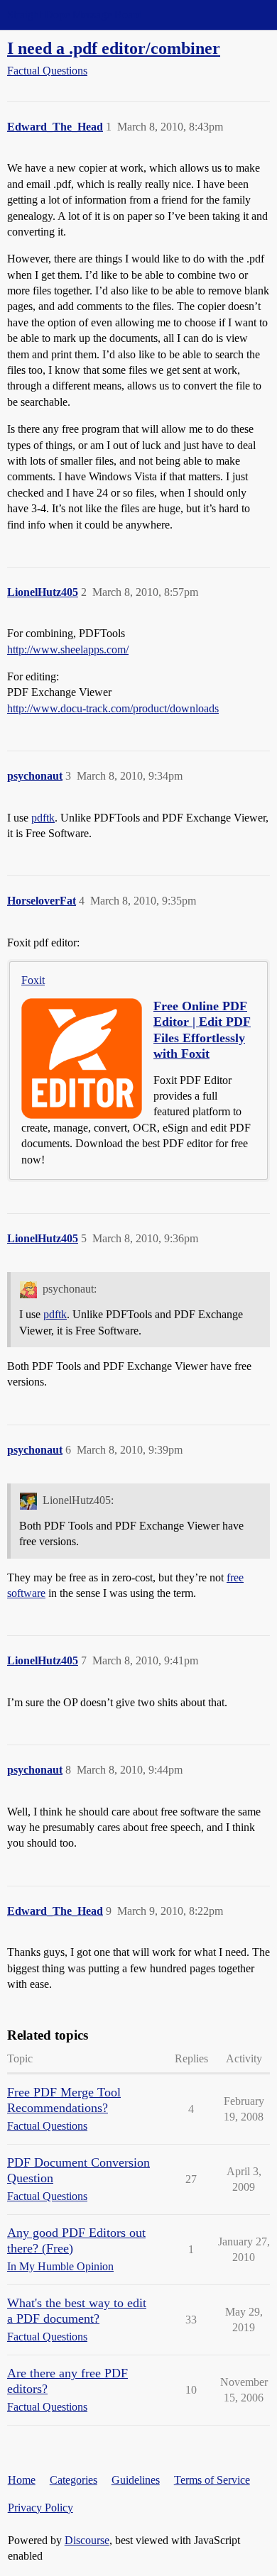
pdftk (43, 818)
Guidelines (136, 2480)
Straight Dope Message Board (75, 15)
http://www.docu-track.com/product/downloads (113, 708)
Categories (74, 2480)
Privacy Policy (40, 2508)
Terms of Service (212, 2480)
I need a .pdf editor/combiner (114, 48)
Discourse (87, 2540)
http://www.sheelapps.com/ (68, 649)
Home (22, 2480)
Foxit (33, 980)
